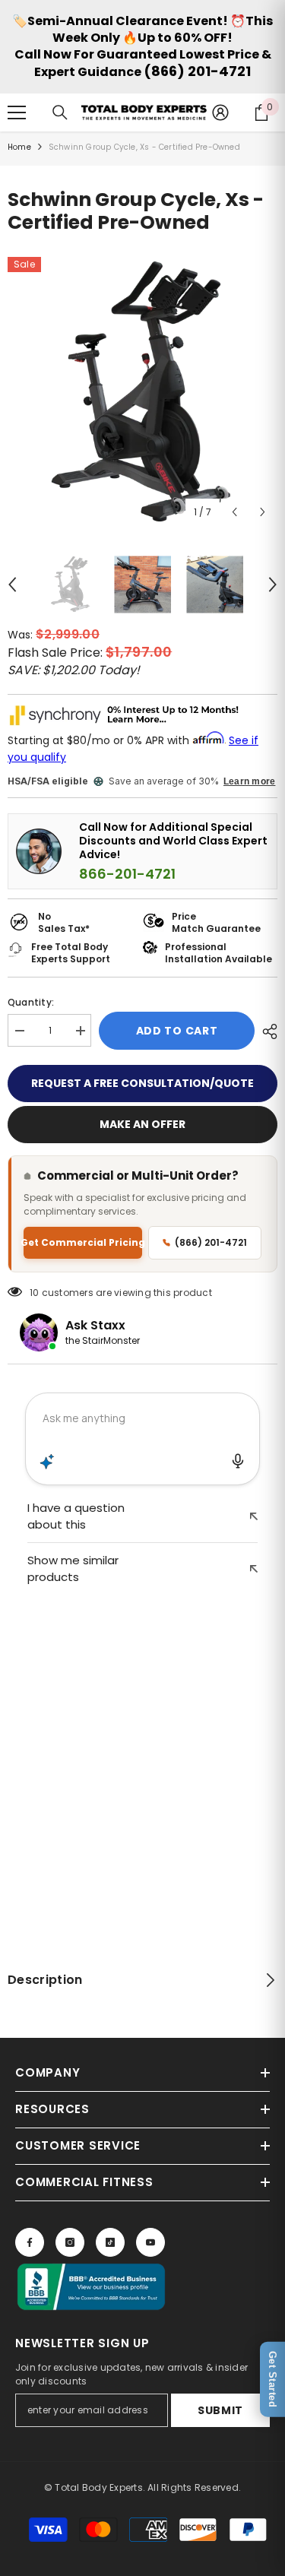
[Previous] (234, 512)
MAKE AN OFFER (142, 1124)
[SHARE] (266, 1031)
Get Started (272, 2380)
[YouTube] (150, 2242)
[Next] (263, 512)
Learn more (249, 781)
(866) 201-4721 (197, 71)
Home (19, 147)
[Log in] (220, 112)
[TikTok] (110, 2242)
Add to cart (177, 1031)
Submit (220, 2410)
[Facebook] (30, 2242)
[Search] (60, 112)
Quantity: (31, 1002)
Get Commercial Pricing (83, 1242)
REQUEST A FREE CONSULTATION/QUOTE (142, 1083)
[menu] (17, 112)
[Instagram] (70, 2242)
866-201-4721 (127, 874)
